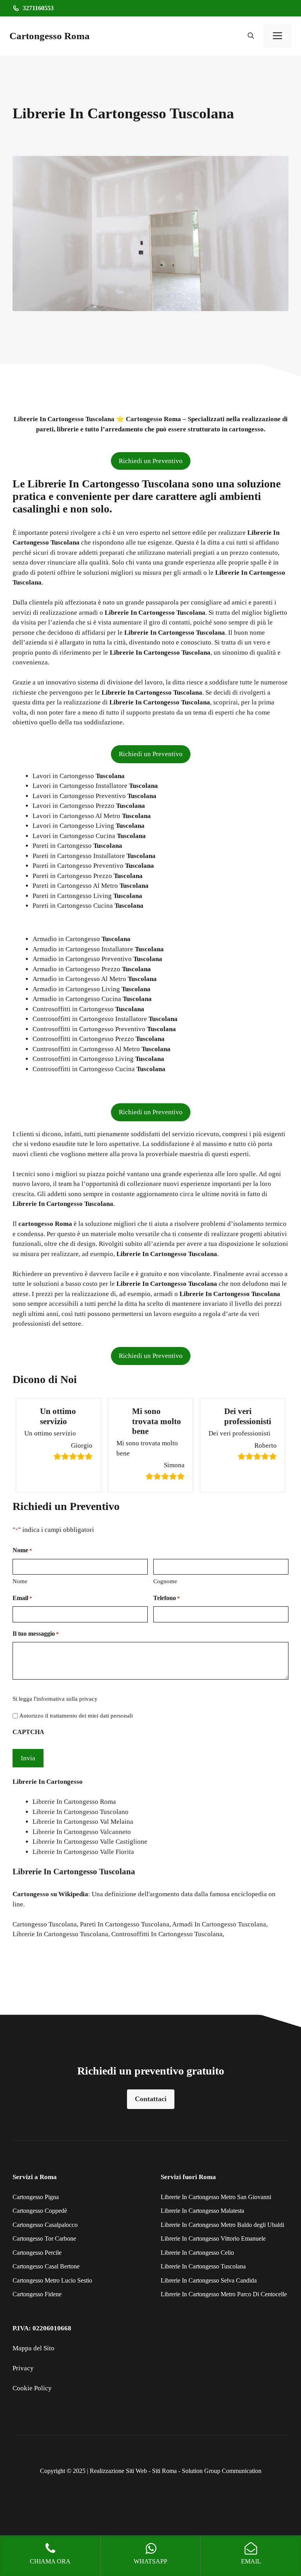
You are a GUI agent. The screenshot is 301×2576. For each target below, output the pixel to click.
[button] (251, 36)
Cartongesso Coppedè (40, 2211)
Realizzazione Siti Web (118, 2471)
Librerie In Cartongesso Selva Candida (209, 2280)
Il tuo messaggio (36, 1634)
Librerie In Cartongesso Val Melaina (83, 1822)
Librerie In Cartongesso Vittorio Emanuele (213, 2238)
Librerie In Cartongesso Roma (74, 1802)
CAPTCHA (28, 1732)
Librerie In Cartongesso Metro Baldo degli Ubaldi (222, 2225)
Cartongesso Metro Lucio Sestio (52, 2280)
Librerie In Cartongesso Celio (197, 2253)
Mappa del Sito (34, 2348)
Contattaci (151, 2099)
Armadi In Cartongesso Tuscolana (219, 1924)
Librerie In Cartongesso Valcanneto (82, 1832)
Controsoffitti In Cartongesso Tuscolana (167, 1934)
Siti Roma (164, 2471)
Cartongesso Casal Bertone (46, 2266)
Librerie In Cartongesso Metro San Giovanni (216, 2197)
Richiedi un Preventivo (151, 461)
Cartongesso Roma (50, 36)
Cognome (165, 1581)
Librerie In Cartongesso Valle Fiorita (83, 1852)
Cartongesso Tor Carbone (44, 2238)
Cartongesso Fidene (37, 2294)
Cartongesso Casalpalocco (45, 2225)
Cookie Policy (32, 2388)
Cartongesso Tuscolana (45, 1924)
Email (22, 1598)
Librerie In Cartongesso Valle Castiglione (90, 1842)
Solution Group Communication (222, 2471)
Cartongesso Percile (37, 2253)
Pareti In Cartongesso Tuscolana (125, 1924)
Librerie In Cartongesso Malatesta (202, 2211)
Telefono (167, 1598)
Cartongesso (31, 1894)
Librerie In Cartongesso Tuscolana (60, 1934)
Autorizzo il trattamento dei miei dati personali (76, 1716)
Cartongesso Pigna (36, 2197)
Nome (20, 1581)
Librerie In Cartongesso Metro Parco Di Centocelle (224, 2294)
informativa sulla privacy (67, 1699)
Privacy (23, 2368)
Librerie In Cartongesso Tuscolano (81, 1812)
